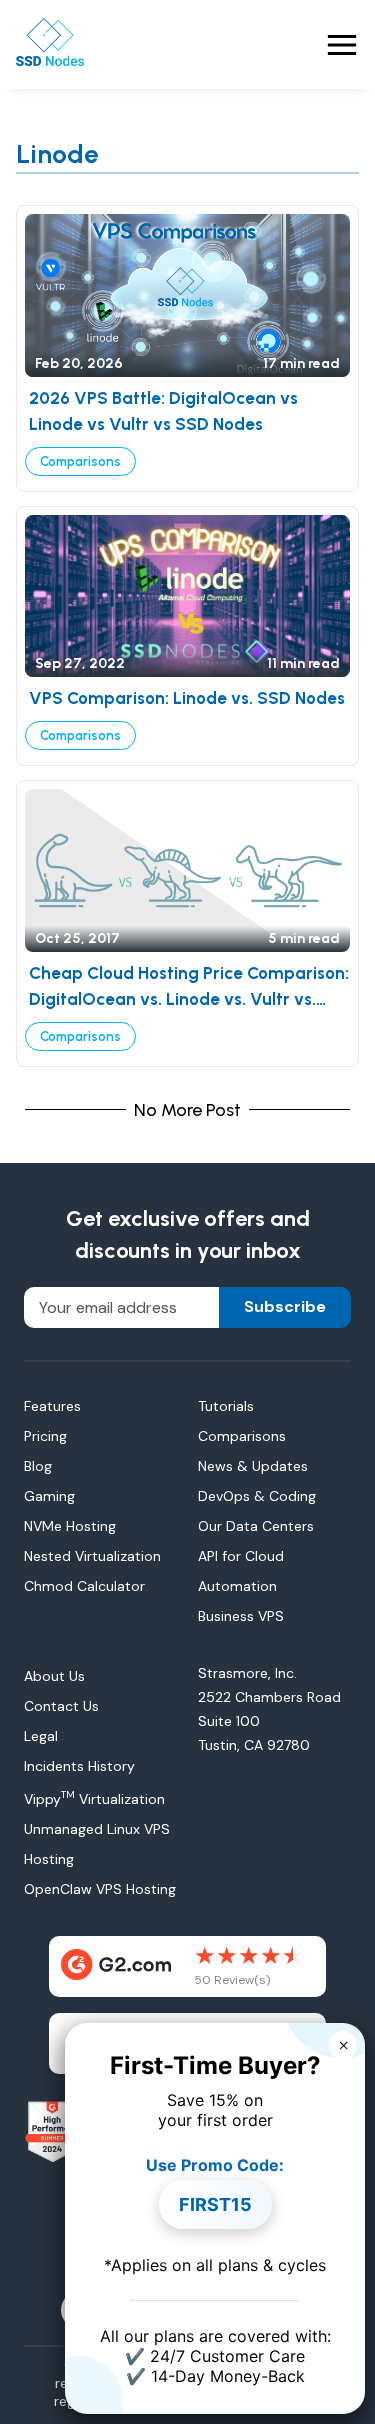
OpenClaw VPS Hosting (100, 1889)
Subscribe (285, 1306)
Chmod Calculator (84, 1586)
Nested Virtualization (92, 1556)
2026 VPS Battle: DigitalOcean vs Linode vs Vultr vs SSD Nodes (163, 411)
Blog (38, 1466)
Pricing (45, 1436)
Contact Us (61, 1706)
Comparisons (80, 461)
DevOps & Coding (257, 1496)
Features (52, 1406)
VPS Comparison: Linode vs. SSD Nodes (187, 698)
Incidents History (79, 1766)
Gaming (49, 1496)
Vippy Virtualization (94, 1799)
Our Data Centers (256, 1526)
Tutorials (226, 1406)
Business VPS (241, 1616)
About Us (54, 1676)
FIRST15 (215, 2204)
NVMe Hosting (70, 1526)
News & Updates (253, 1466)
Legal (41, 1736)
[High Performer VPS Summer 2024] (52, 2132)
